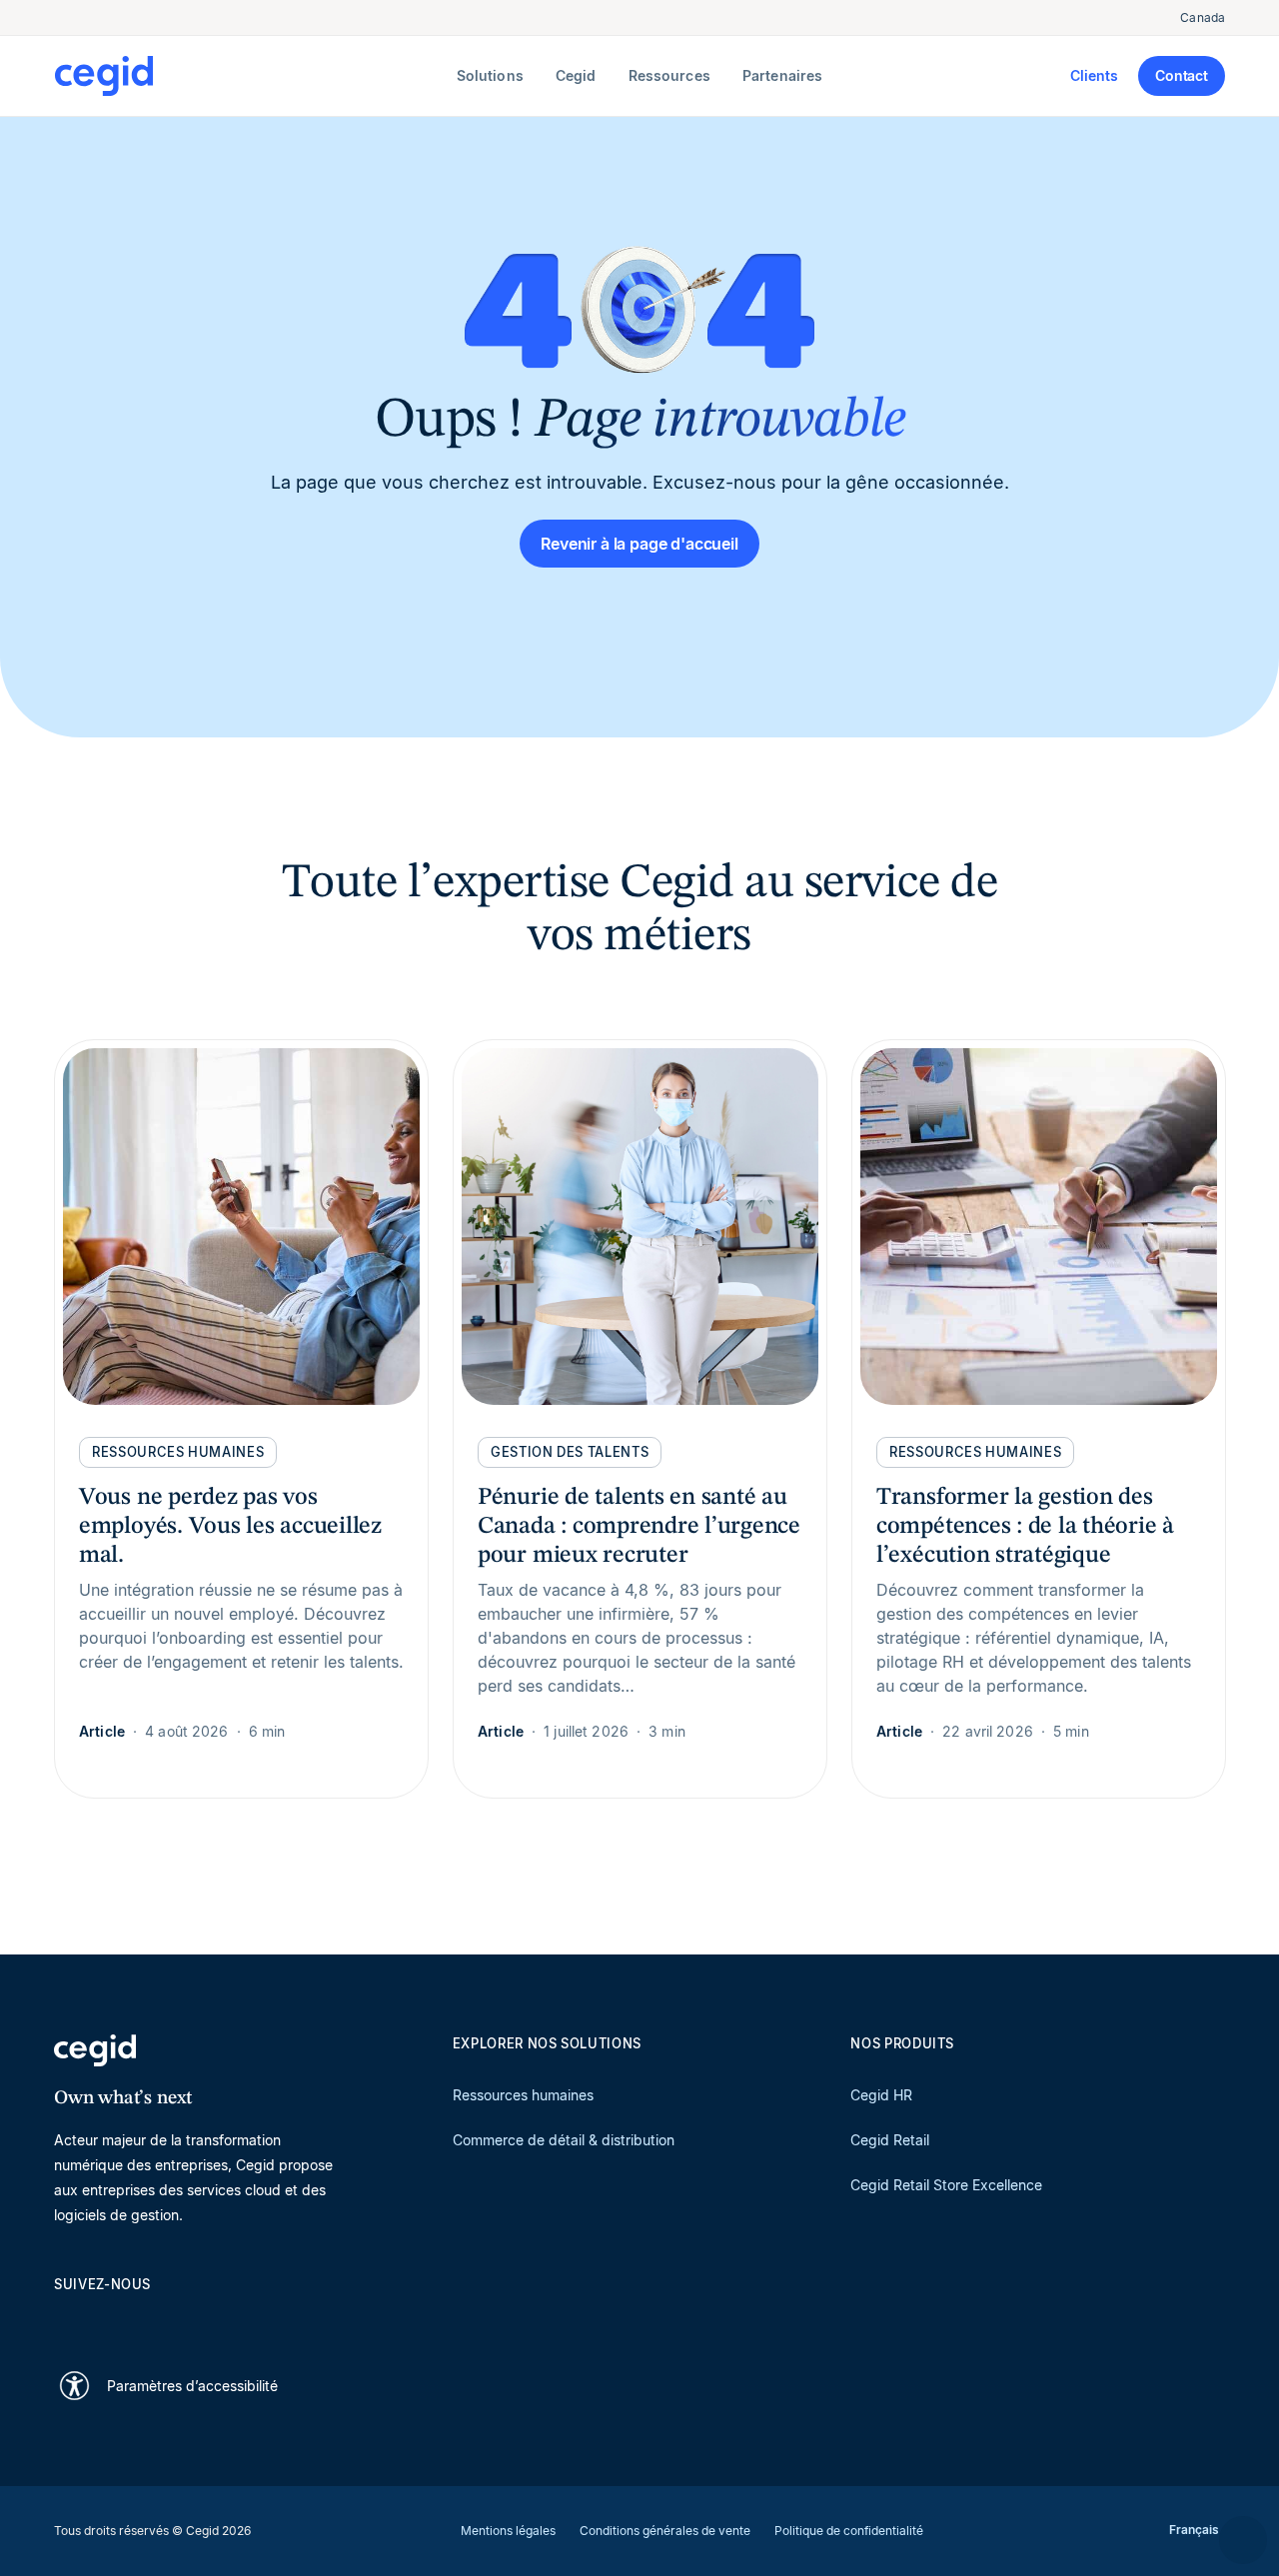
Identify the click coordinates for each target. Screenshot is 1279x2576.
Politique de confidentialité (849, 2531)
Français (1194, 2530)
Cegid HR (881, 2095)
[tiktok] (208, 2319)
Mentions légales (508, 2531)
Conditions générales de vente (665, 2531)
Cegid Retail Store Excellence (946, 2185)
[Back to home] (251, 76)
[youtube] (112, 2319)
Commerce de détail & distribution (564, 2140)
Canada (1203, 17)
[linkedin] (64, 2319)
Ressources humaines (523, 2095)
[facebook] (256, 2319)
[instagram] (160, 2319)
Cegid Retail (890, 2140)
